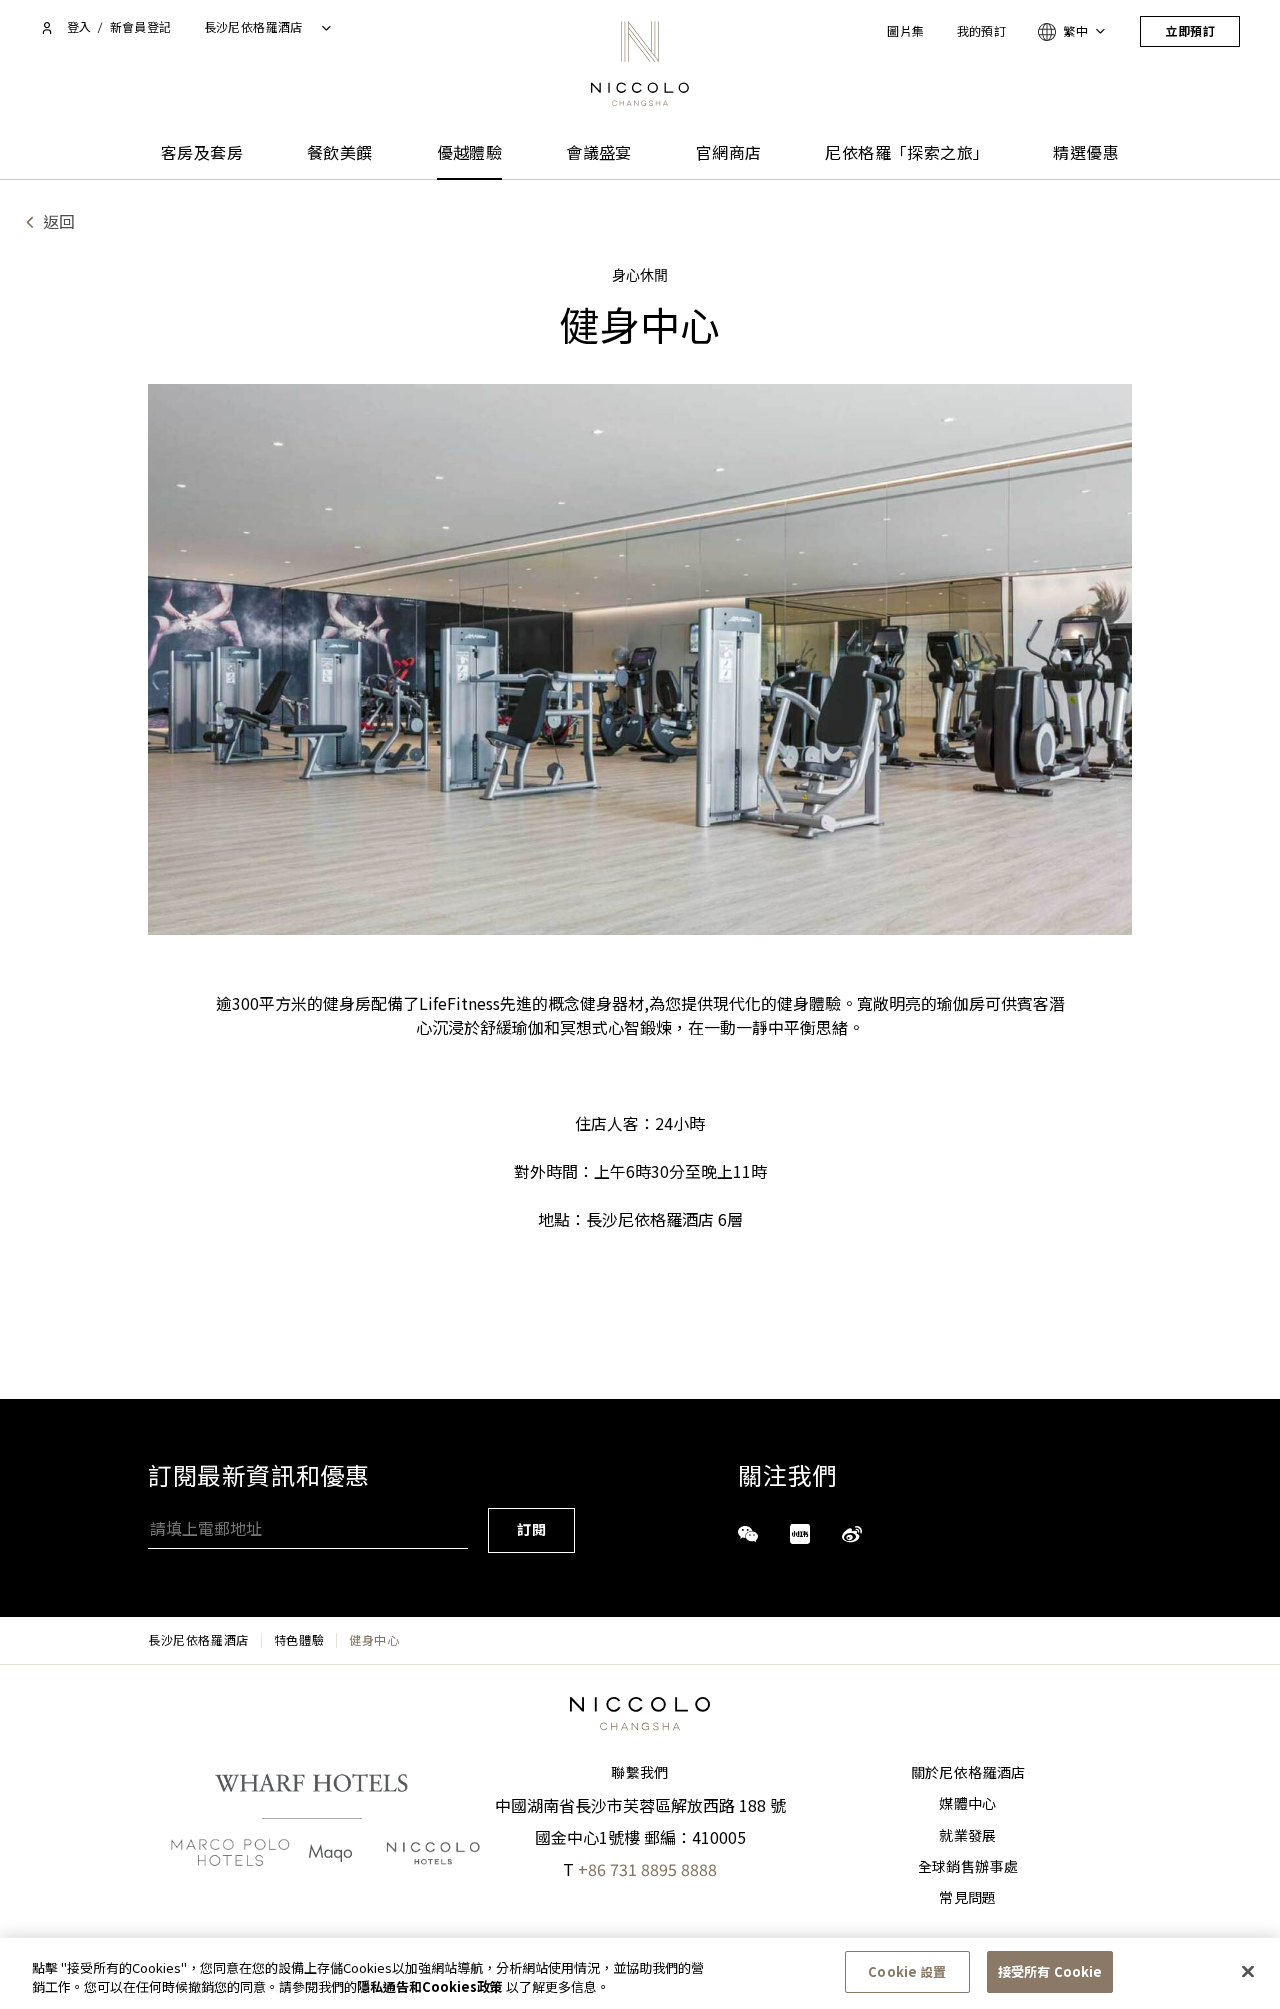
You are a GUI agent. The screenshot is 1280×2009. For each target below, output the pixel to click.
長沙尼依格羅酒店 (198, 1640)
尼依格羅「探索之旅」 (907, 153)
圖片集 (905, 31)
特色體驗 (299, 1640)
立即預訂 (1190, 31)
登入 (79, 27)
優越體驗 (470, 153)
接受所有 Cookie (1050, 1971)
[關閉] (1248, 1971)
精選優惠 (1086, 153)
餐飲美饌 (340, 153)
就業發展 (967, 1836)
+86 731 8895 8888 (647, 1869)
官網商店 (729, 153)
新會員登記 (141, 27)
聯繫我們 (639, 1773)
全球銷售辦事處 (968, 1867)
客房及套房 (202, 153)
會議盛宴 (599, 153)
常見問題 (967, 1898)
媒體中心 (967, 1804)
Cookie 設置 (907, 1971)
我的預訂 (982, 31)
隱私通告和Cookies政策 (430, 1987)
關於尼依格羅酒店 (968, 1773)
